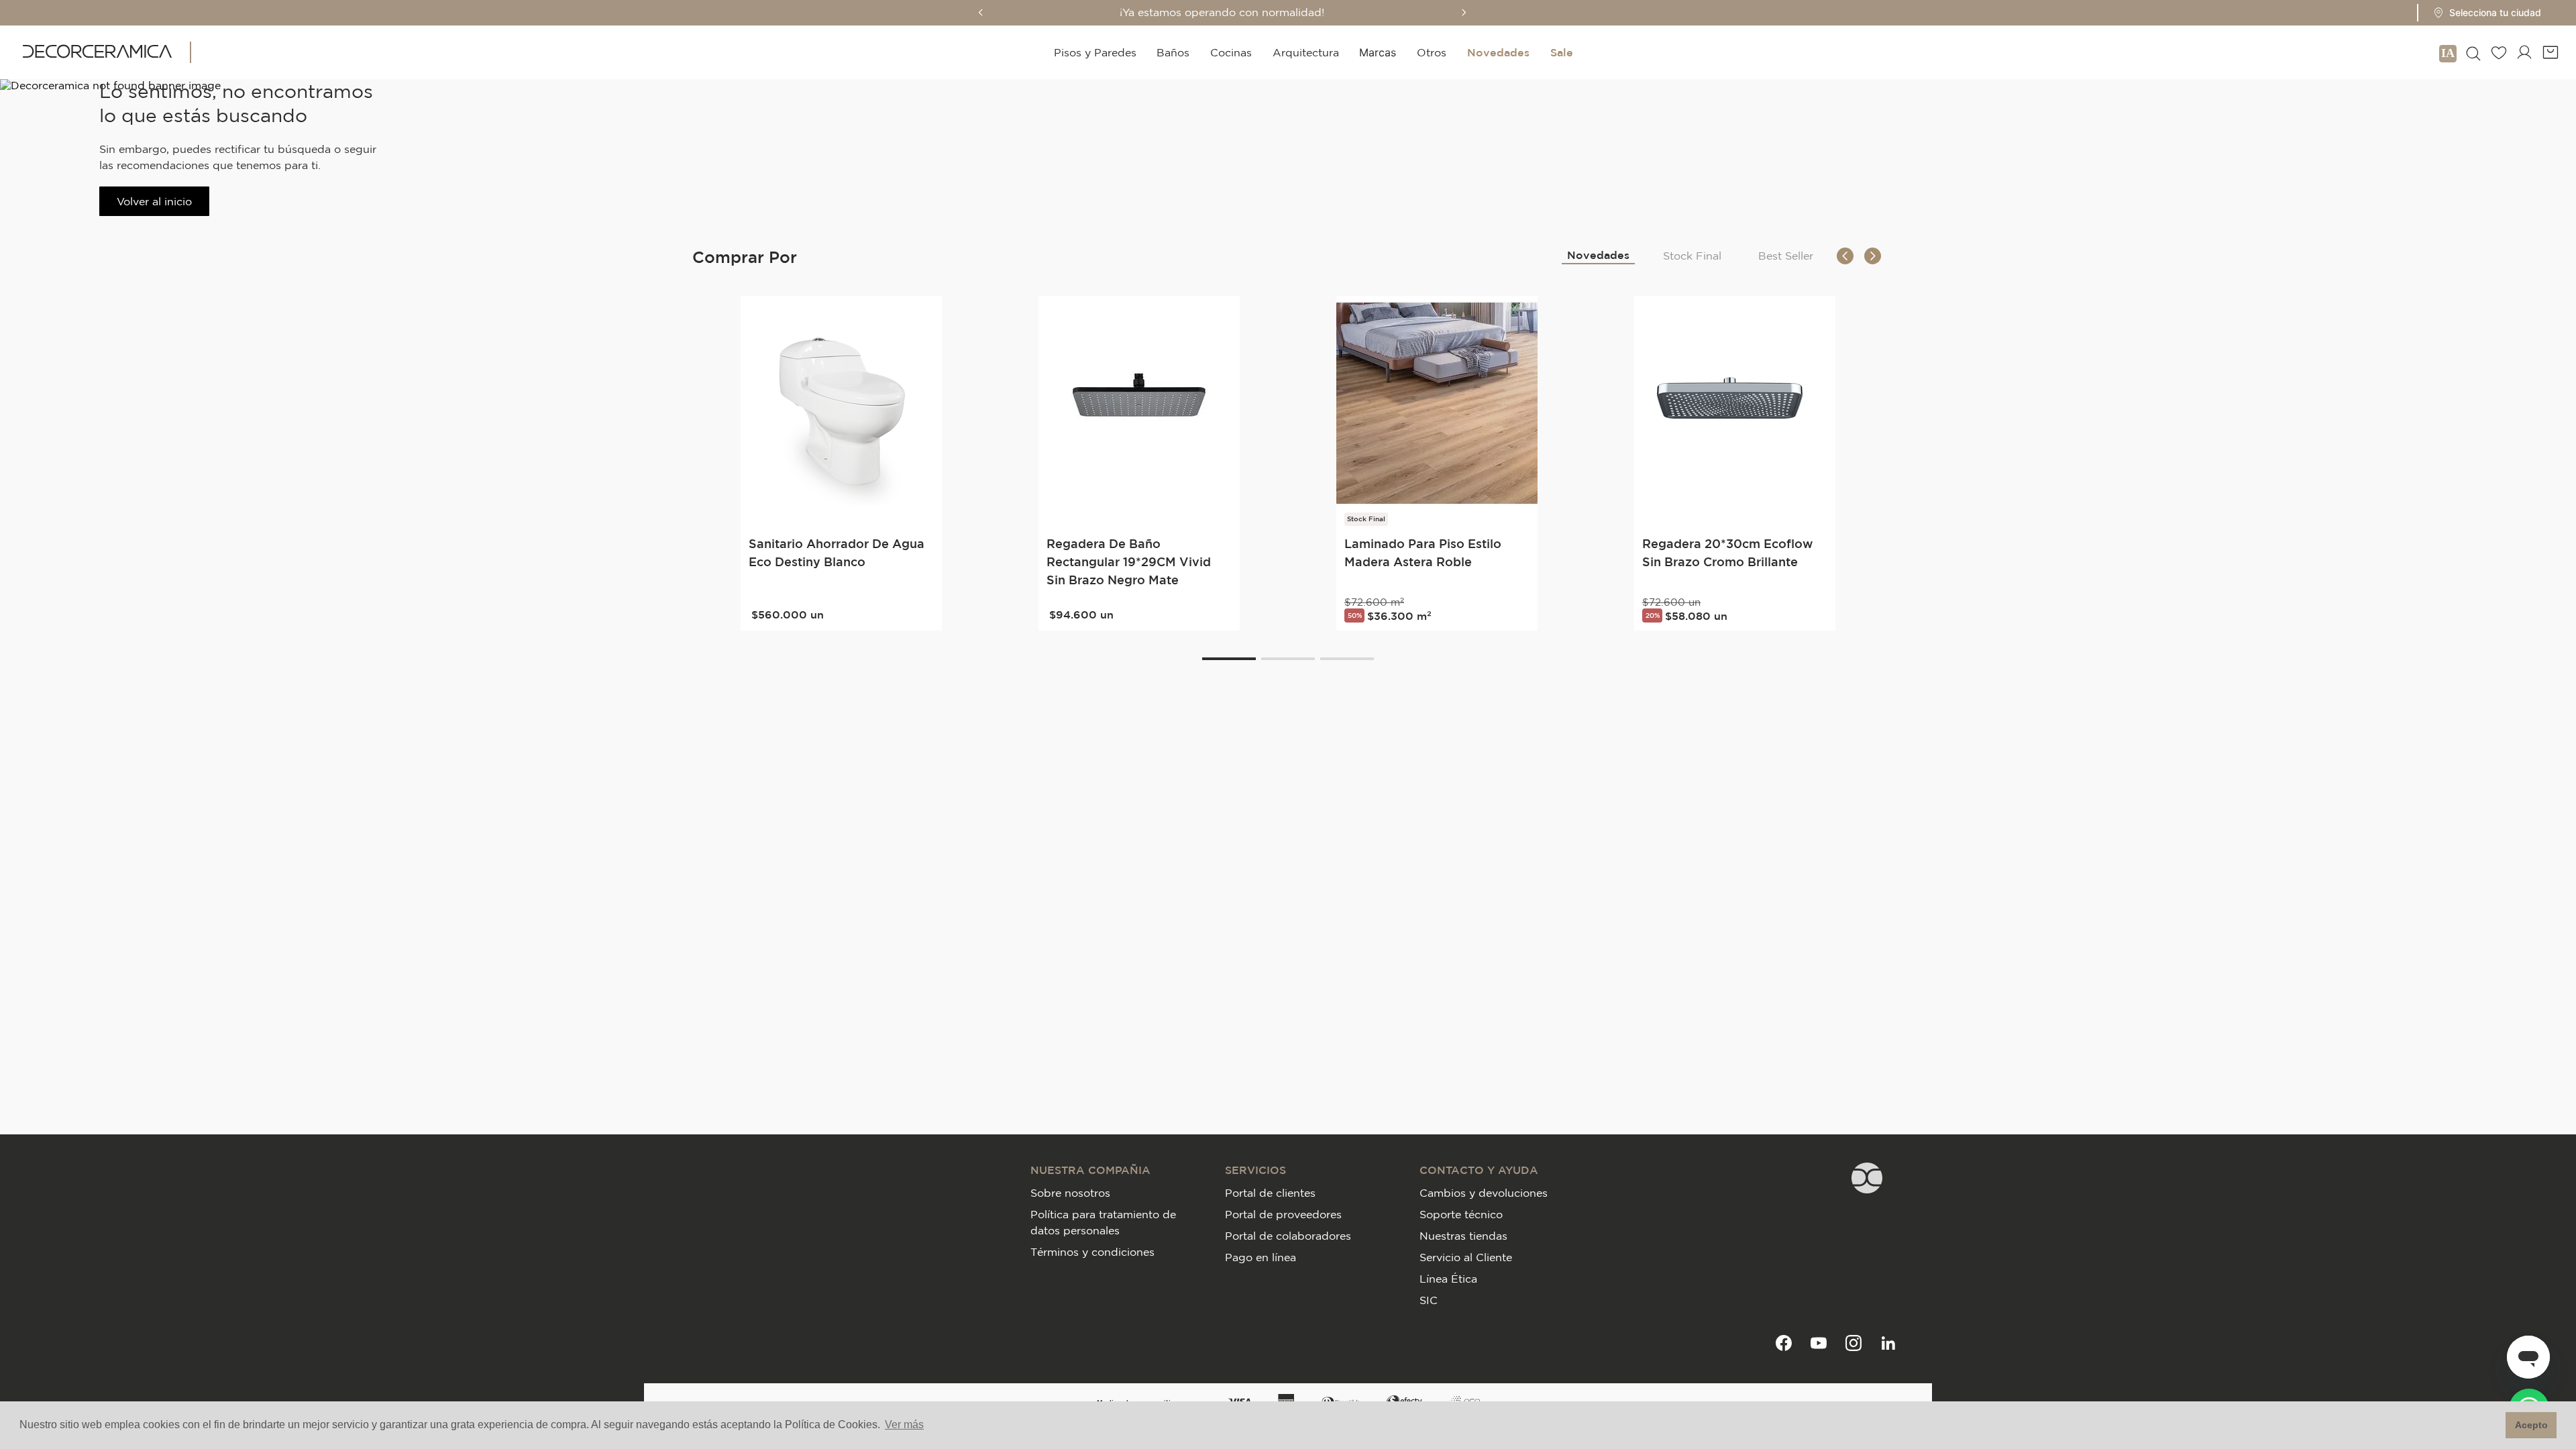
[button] (2483, 13)
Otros (1432, 52)
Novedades (1498, 52)
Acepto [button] (2531, 1425)
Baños (1173, 52)
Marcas (1378, 52)
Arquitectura (1306, 52)
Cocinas (1231, 52)
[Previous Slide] (981, 12)
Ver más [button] (904, 1425)
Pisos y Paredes (1095, 52)
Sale (1562, 52)
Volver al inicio (154, 201)
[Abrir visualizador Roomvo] (2448, 52)
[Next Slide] (1464, 12)
